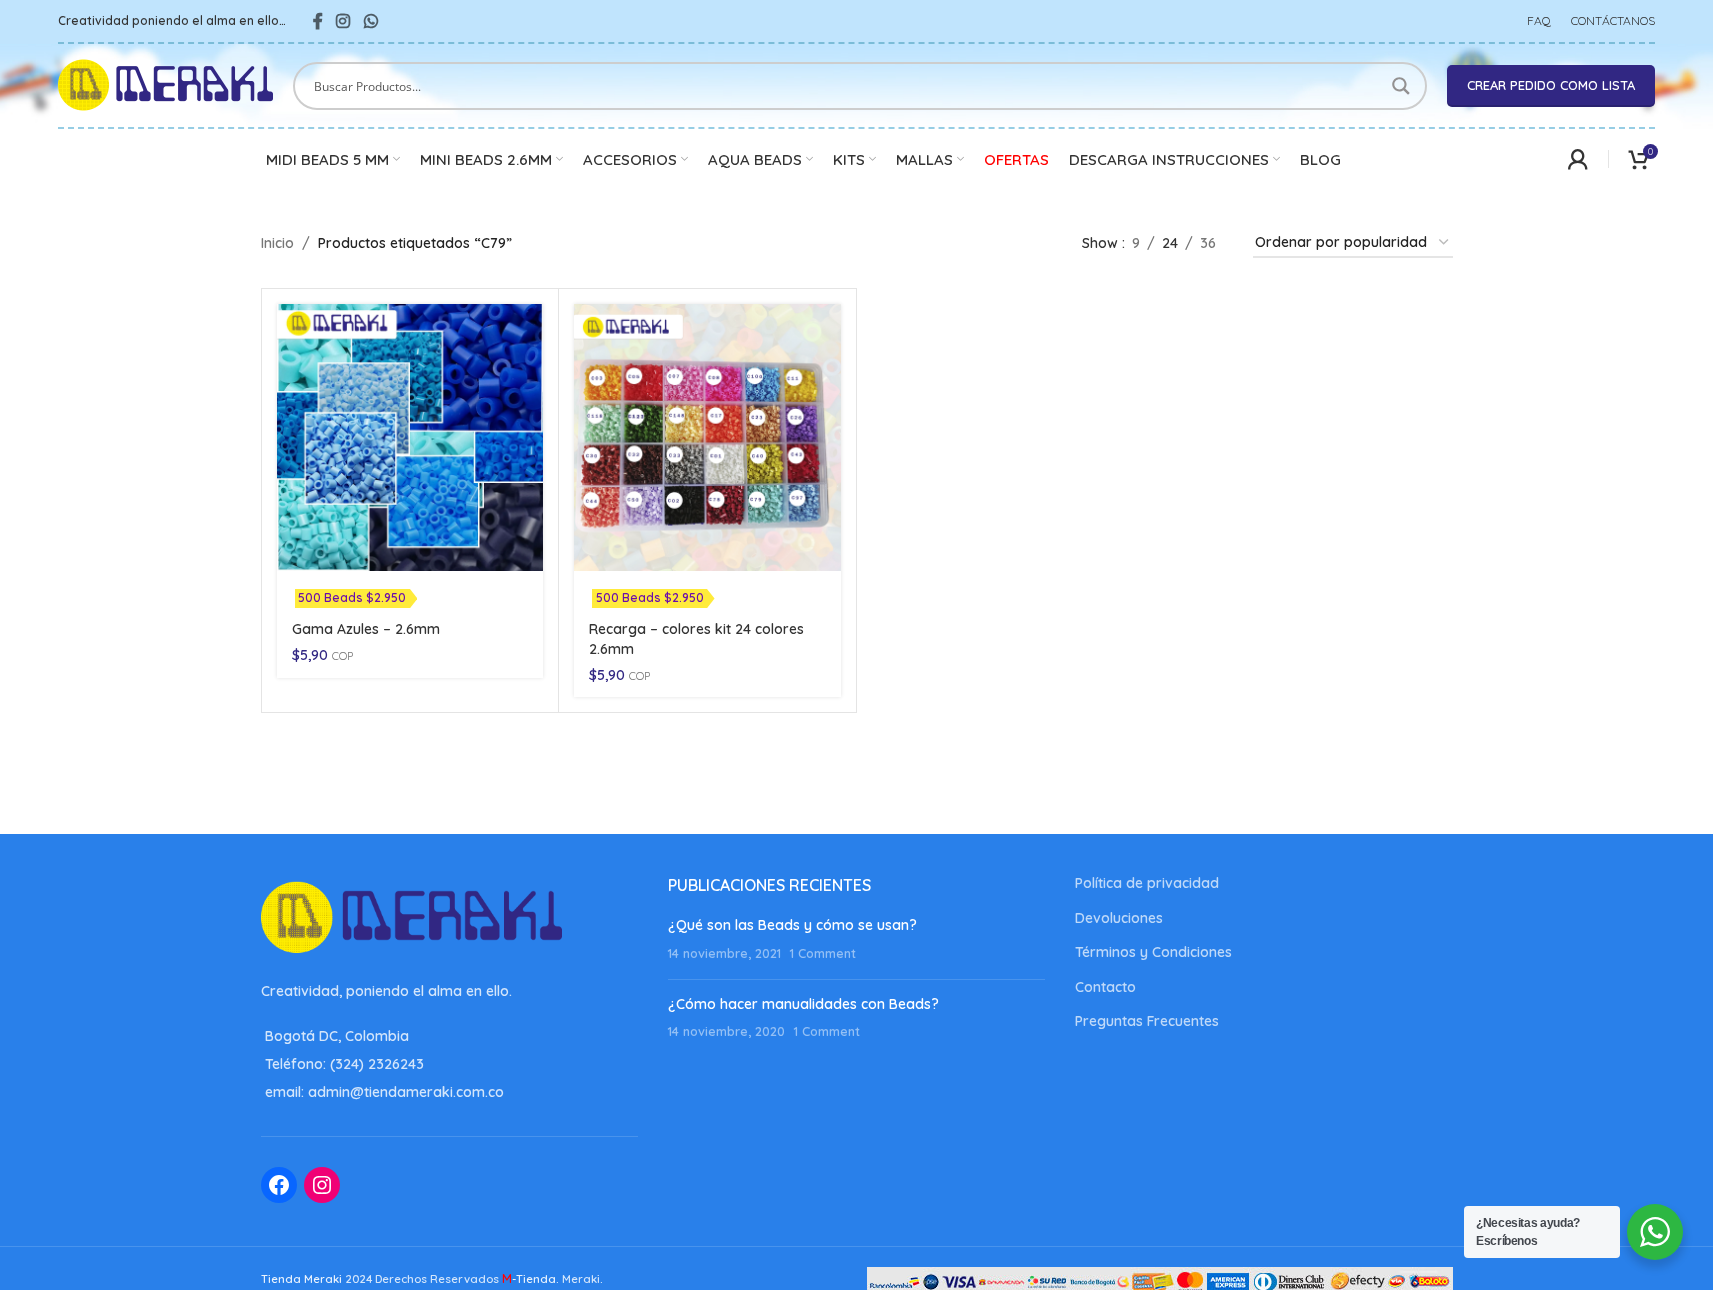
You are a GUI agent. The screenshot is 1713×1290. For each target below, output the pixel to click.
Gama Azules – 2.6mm (366, 629)
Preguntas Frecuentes (1147, 1021)
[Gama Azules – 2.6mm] (410, 437)
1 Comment (823, 953)
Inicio (277, 243)
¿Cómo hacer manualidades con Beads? (803, 1004)
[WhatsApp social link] (370, 21)
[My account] (1578, 159)
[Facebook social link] (318, 21)
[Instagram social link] (343, 21)
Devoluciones (1119, 918)
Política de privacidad (1147, 883)
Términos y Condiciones (1153, 952)
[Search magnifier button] (1403, 86)
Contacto (1105, 987)
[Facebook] (279, 1185)
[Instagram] (322, 1185)
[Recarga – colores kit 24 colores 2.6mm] (707, 437)
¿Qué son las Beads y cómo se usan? (792, 925)
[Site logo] (165, 84)
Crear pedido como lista (1551, 85)
